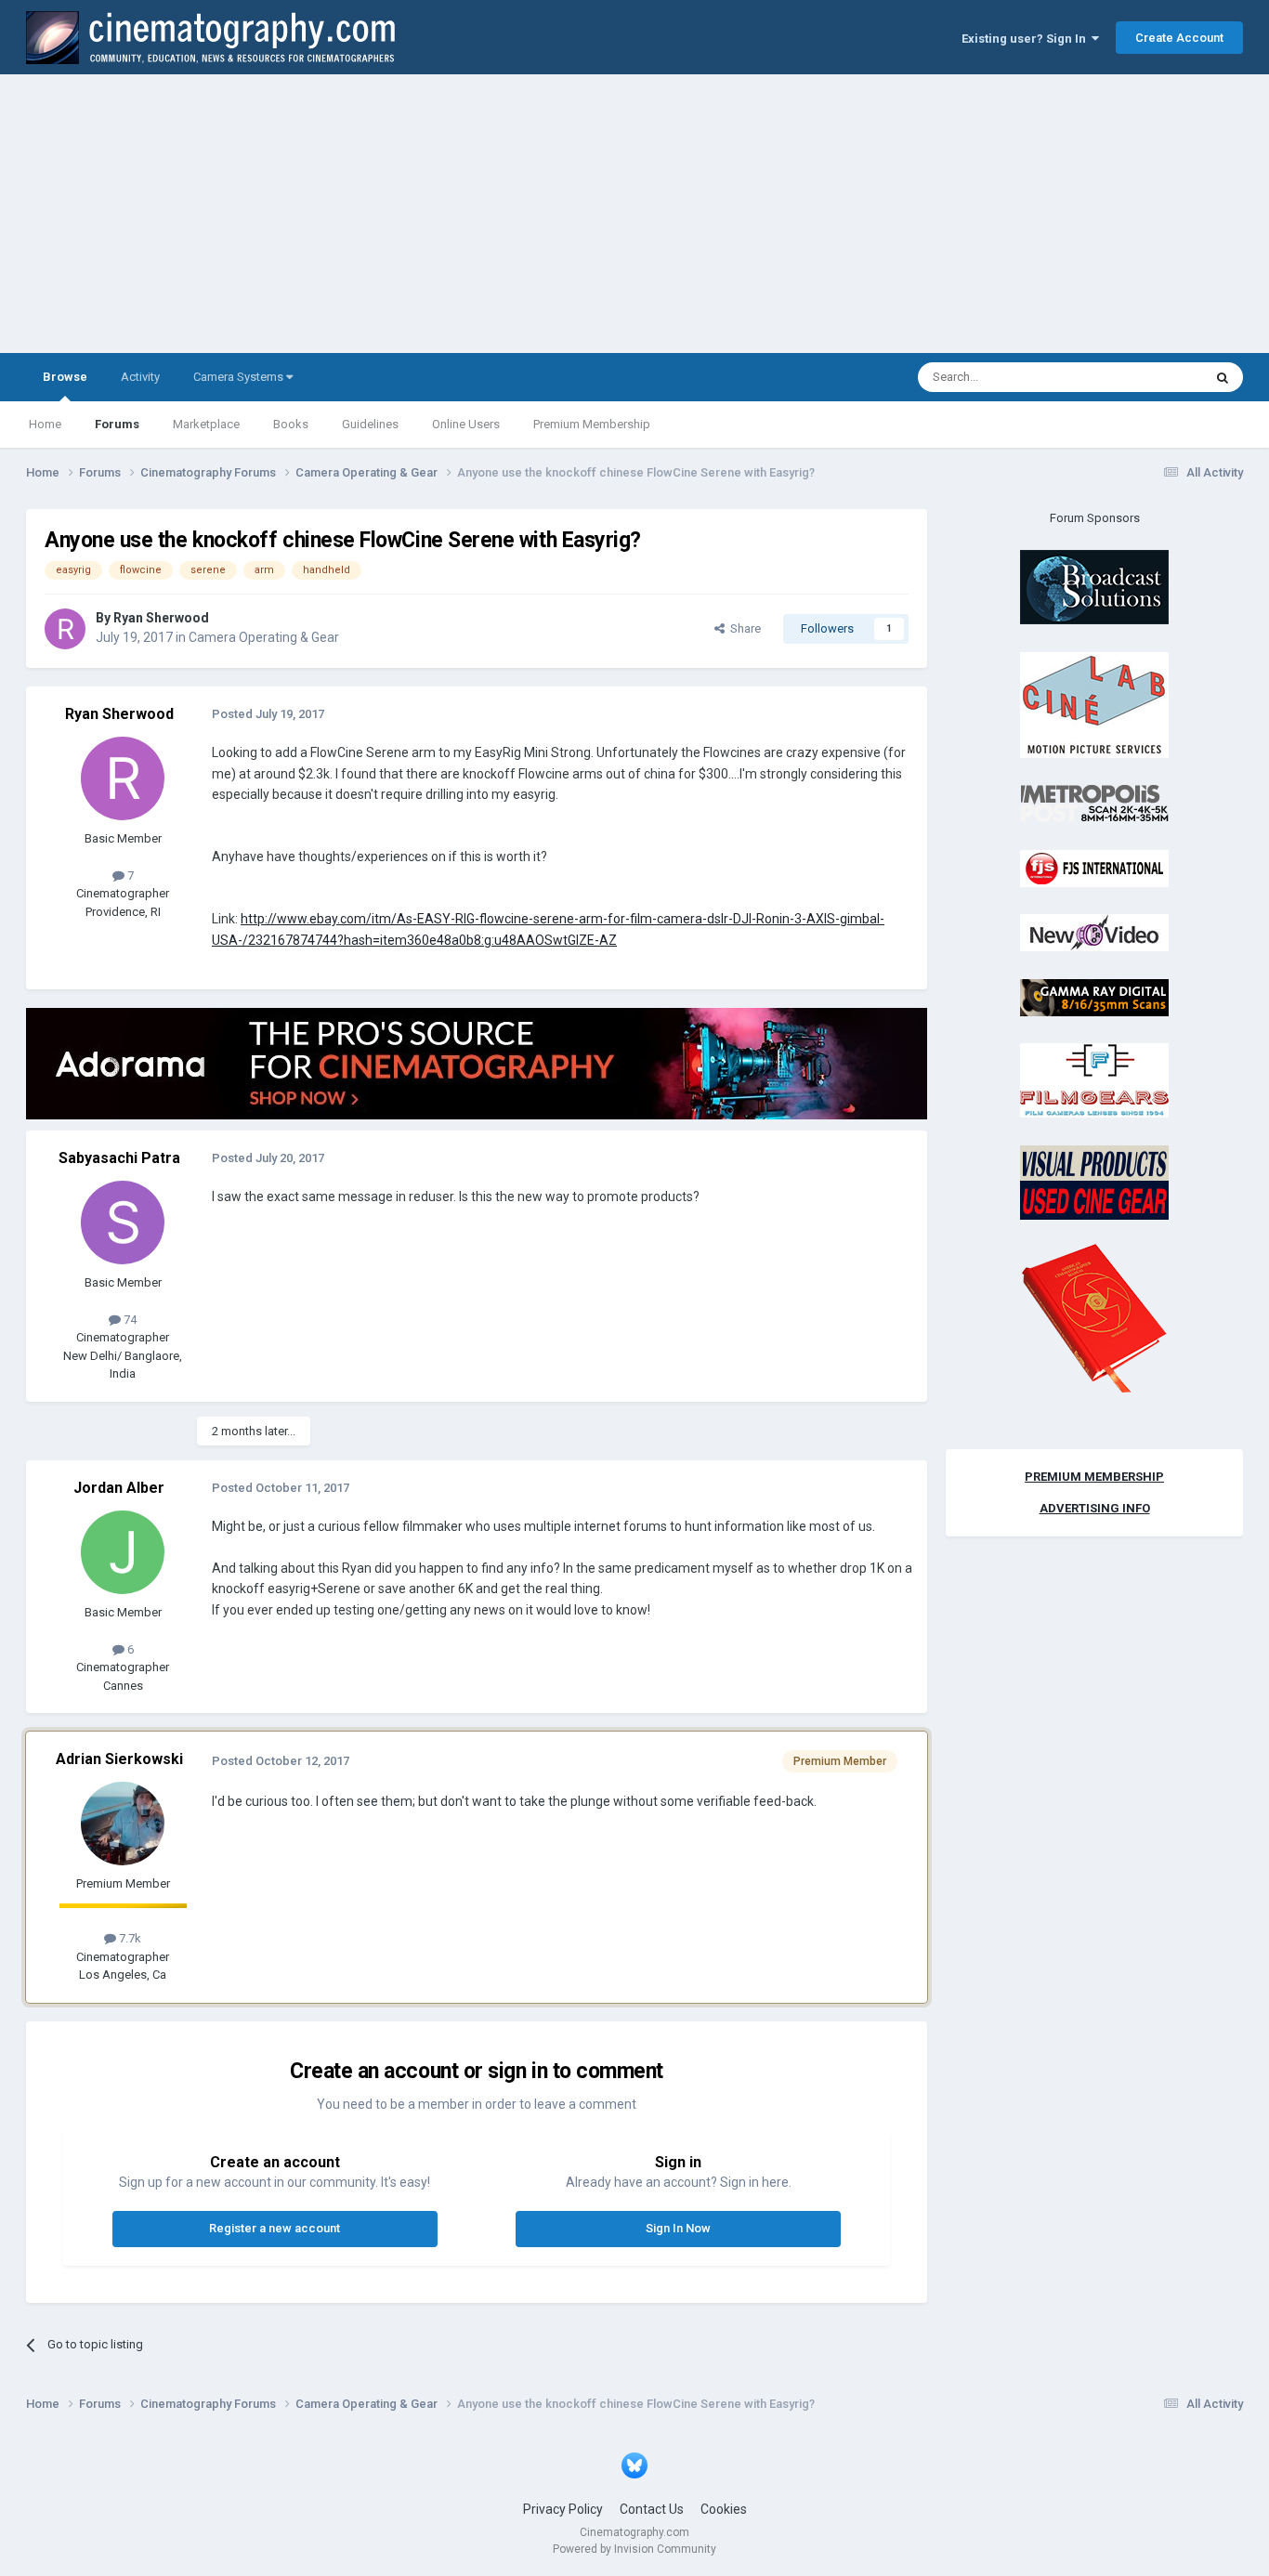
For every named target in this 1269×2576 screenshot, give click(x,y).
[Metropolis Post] (1094, 803)
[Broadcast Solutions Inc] (1094, 587)
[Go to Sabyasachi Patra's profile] (123, 1223)
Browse (65, 377)
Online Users (466, 424)
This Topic (1151, 377)
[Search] (1223, 377)
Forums (117, 424)
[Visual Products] (1094, 1181)
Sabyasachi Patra (119, 1158)
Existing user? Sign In (1027, 39)
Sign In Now (678, 2228)
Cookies (724, 2509)
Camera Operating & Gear (264, 637)
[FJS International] (1094, 867)
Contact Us (652, 2509)
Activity (140, 377)
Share (743, 628)
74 (129, 1320)
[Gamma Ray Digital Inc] (1094, 996)
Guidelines (370, 424)
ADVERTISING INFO (1095, 1508)
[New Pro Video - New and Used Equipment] (1094, 932)
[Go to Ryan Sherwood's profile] (65, 629)
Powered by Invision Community (634, 2549)
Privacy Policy (563, 2509)
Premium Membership (592, 424)
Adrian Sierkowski (119, 1759)
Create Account (1179, 38)
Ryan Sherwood (161, 618)
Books (291, 424)
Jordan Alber (119, 1488)
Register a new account (275, 2228)
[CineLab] (1094, 704)
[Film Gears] (1094, 1080)
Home (45, 424)
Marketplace (206, 424)
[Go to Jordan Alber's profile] (123, 1552)
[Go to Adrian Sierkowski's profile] (123, 1824)
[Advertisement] (634, 214)
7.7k (129, 1938)
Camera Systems (240, 377)
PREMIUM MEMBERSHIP (1094, 1477)
